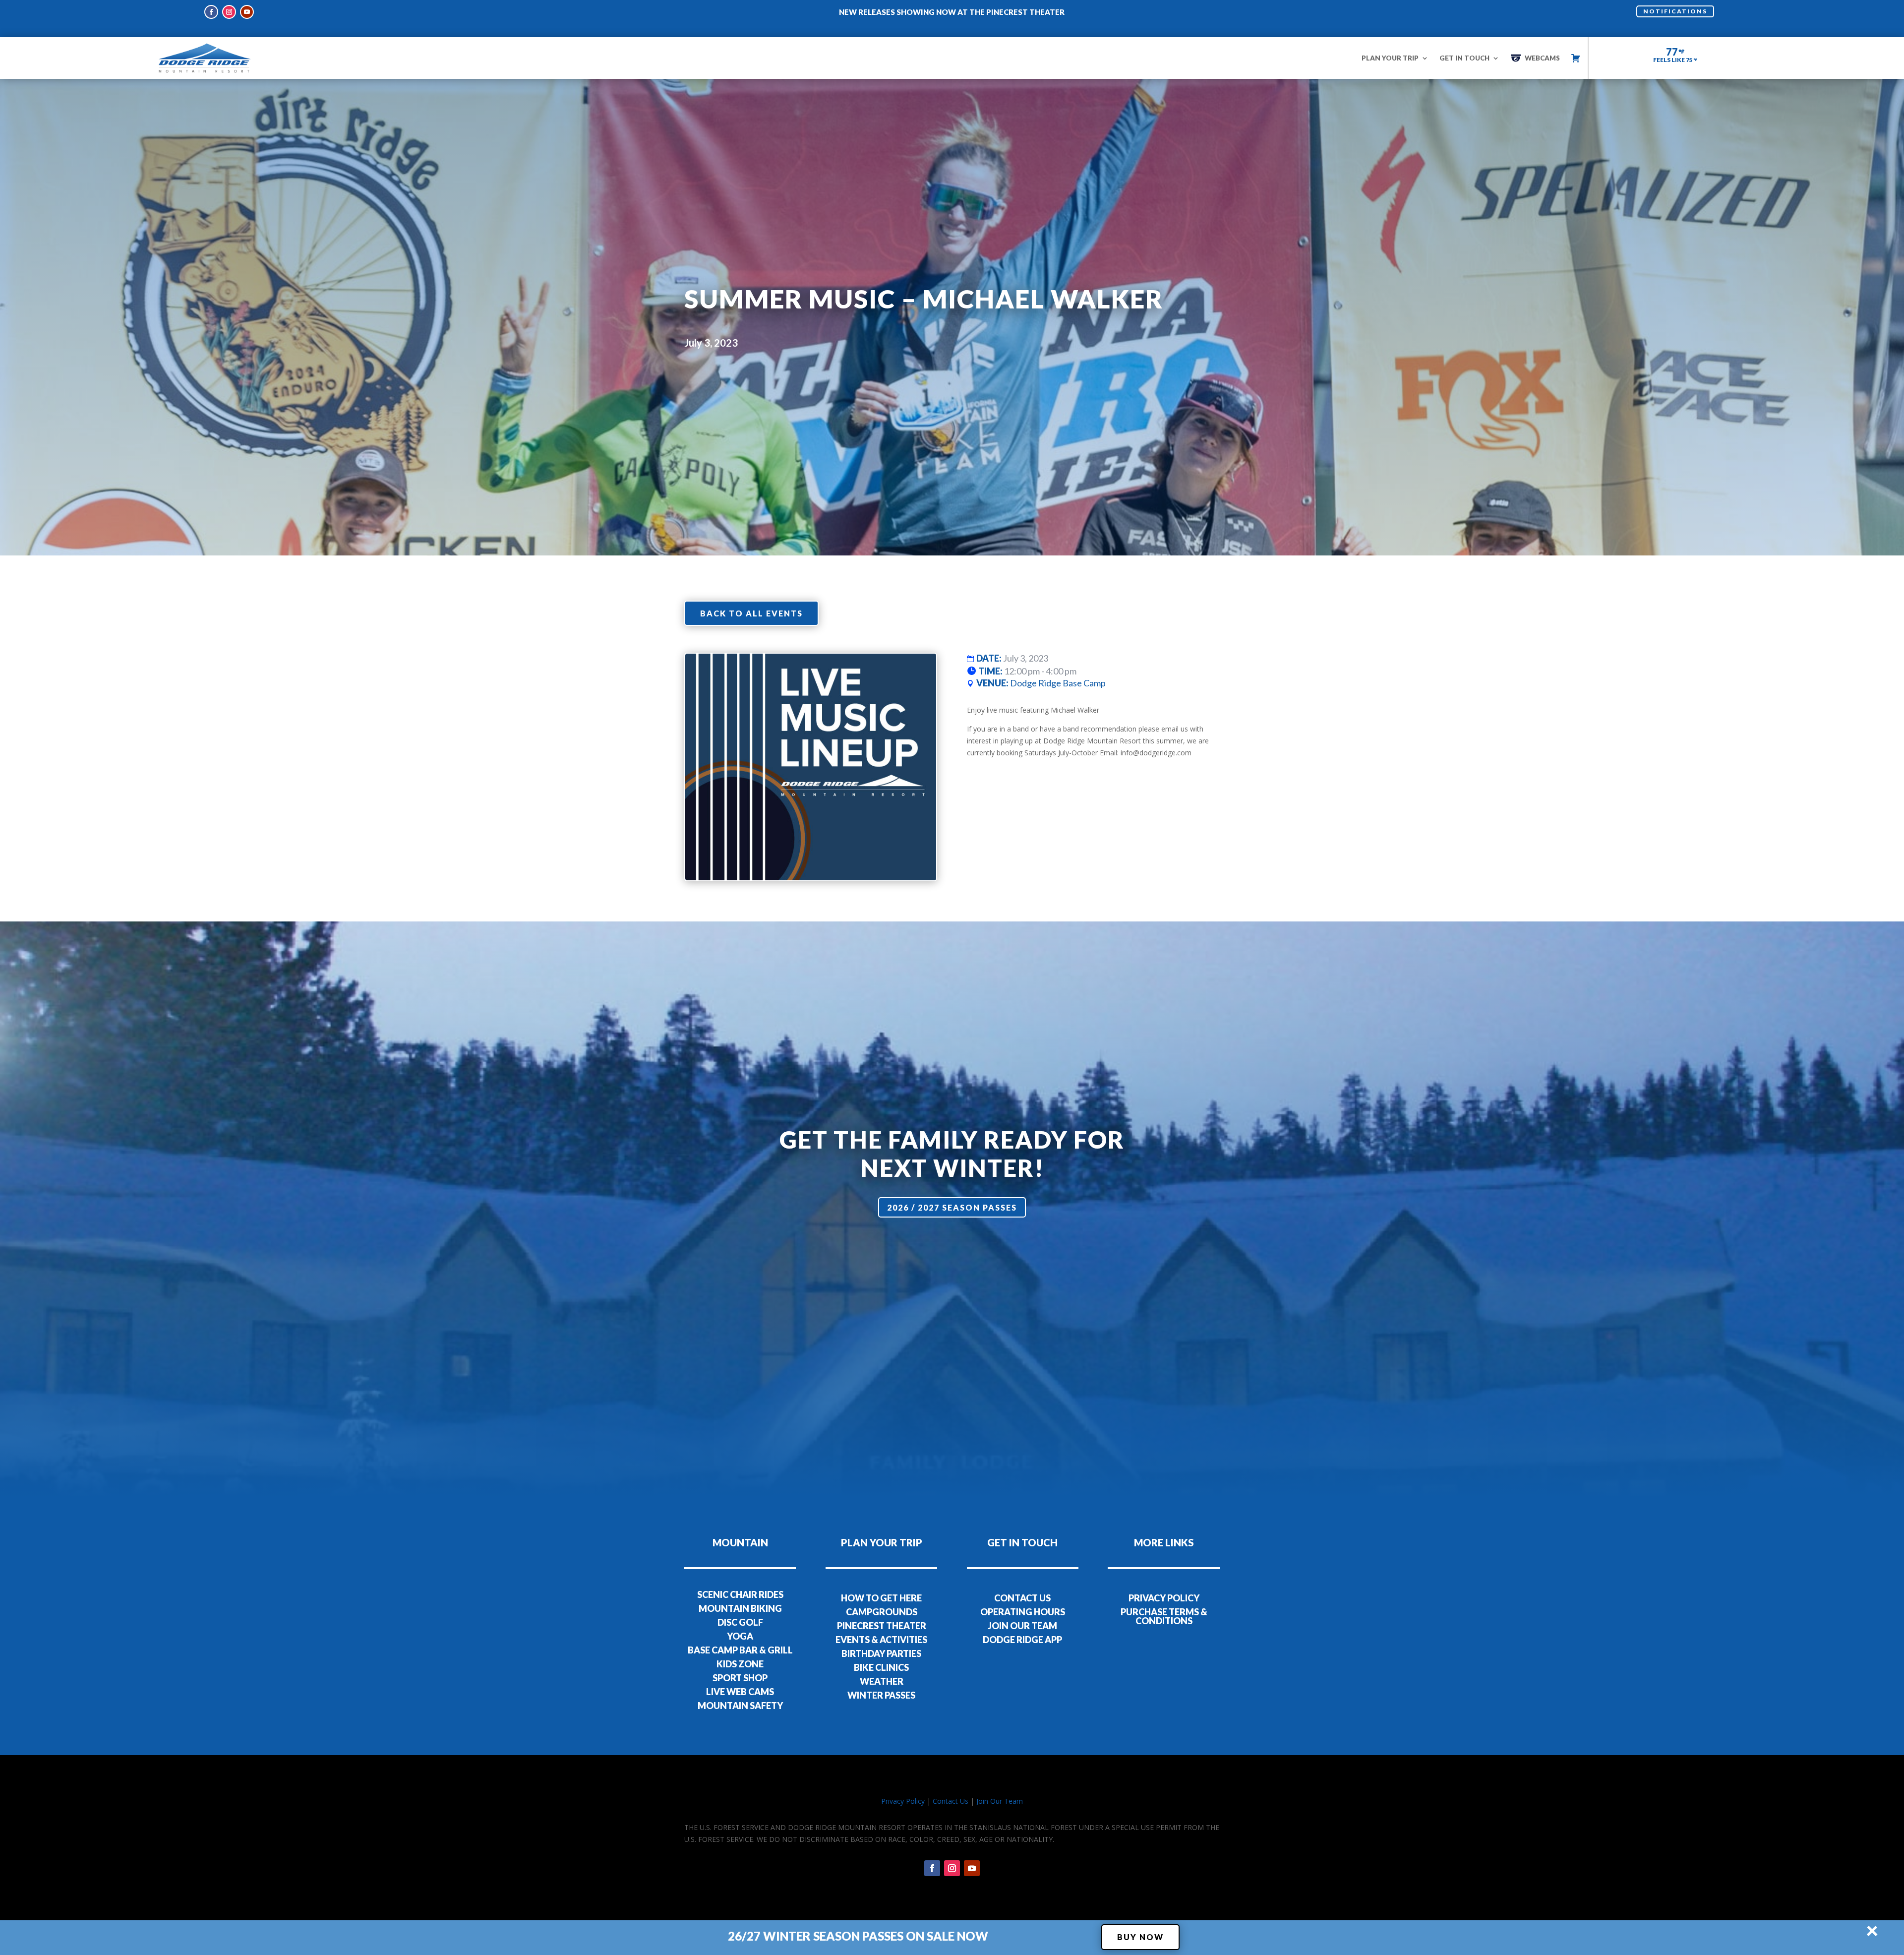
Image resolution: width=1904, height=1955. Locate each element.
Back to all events (751, 613)
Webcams (1542, 58)
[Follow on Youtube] (247, 12)
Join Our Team (1000, 1801)
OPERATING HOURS (1023, 1612)
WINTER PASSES (881, 1695)
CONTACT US (1022, 1598)
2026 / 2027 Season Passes (952, 1207)
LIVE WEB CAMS (740, 1692)
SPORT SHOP (740, 1678)
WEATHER (882, 1681)
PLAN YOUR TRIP (1390, 58)
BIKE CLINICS (881, 1667)
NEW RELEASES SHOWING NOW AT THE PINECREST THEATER (952, 12)
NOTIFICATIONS (1675, 11)
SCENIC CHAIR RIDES (740, 1594)
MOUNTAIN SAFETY (740, 1706)
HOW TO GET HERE (881, 1598)
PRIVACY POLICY (1164, 1598)
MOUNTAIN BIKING (740, 1608)
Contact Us (951, 1801)
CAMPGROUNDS (882, 1612)
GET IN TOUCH (1464, 58)
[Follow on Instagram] (229, 12)
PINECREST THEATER (882, 1626)
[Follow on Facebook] (211, 12)
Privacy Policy (903, 1801)
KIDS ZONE (740, 1664)
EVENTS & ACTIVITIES (881, 1640)
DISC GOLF (740, 1622)
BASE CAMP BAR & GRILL (740, 1650)
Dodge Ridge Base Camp (1058, 683)
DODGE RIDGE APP (1022, 1640)
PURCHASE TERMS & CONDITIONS (1164, 1616)
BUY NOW (1140, 1937)
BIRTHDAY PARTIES (881, 1653)
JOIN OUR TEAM (1022, 1626)
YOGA (740, 1636)
